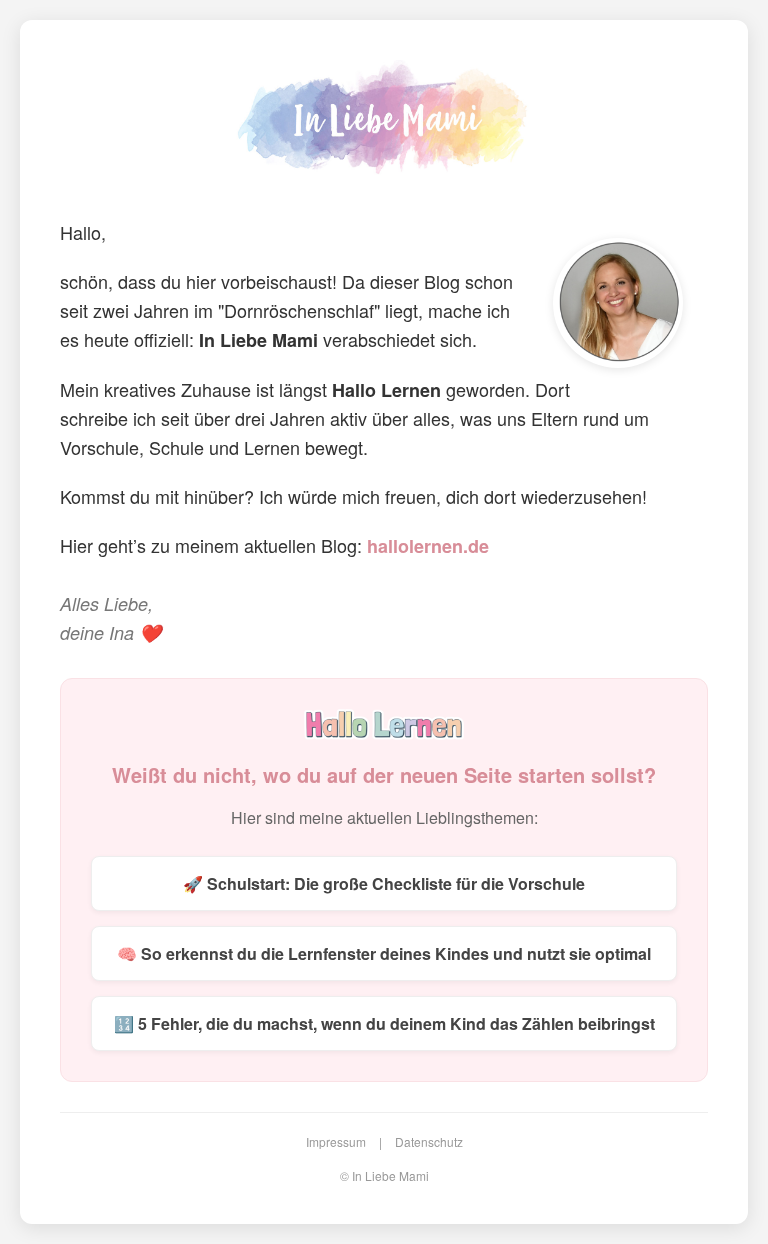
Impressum (336, 1141)
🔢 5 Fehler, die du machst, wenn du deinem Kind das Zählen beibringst (384, 1023)
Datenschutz (429, 1141)
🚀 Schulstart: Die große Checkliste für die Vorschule (384, 883)
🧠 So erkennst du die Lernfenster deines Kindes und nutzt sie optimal (384, 953)
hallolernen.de (428, 546)
